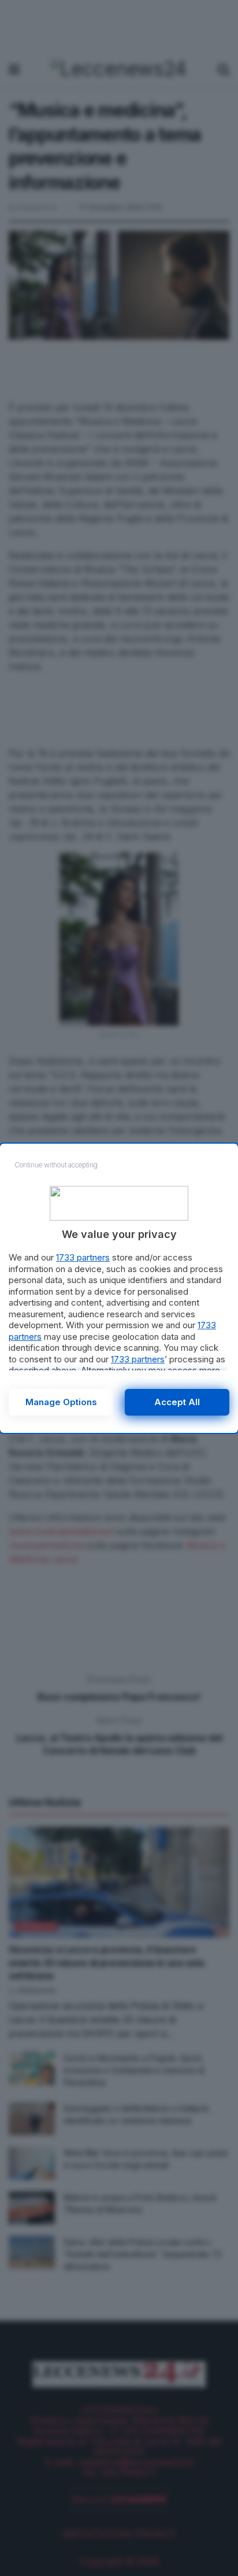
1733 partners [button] (83, 1257)
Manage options (61, 1402)
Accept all (177, 1402)
